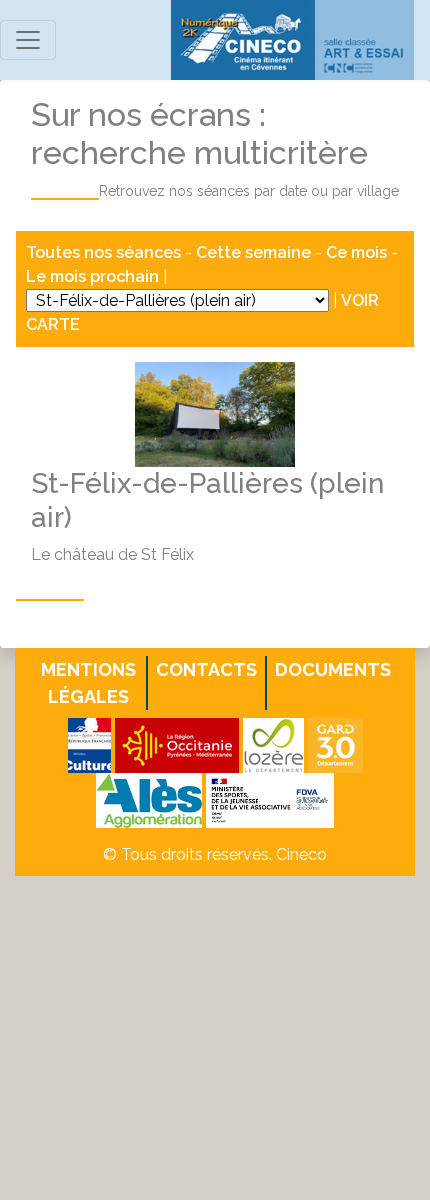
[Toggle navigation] (28, 40)
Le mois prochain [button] (92, 276)
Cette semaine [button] (253, 252)
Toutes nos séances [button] (105, 252)
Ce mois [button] (356, 252)
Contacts (206, 669)
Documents (333, 669)
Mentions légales (88, 683)
